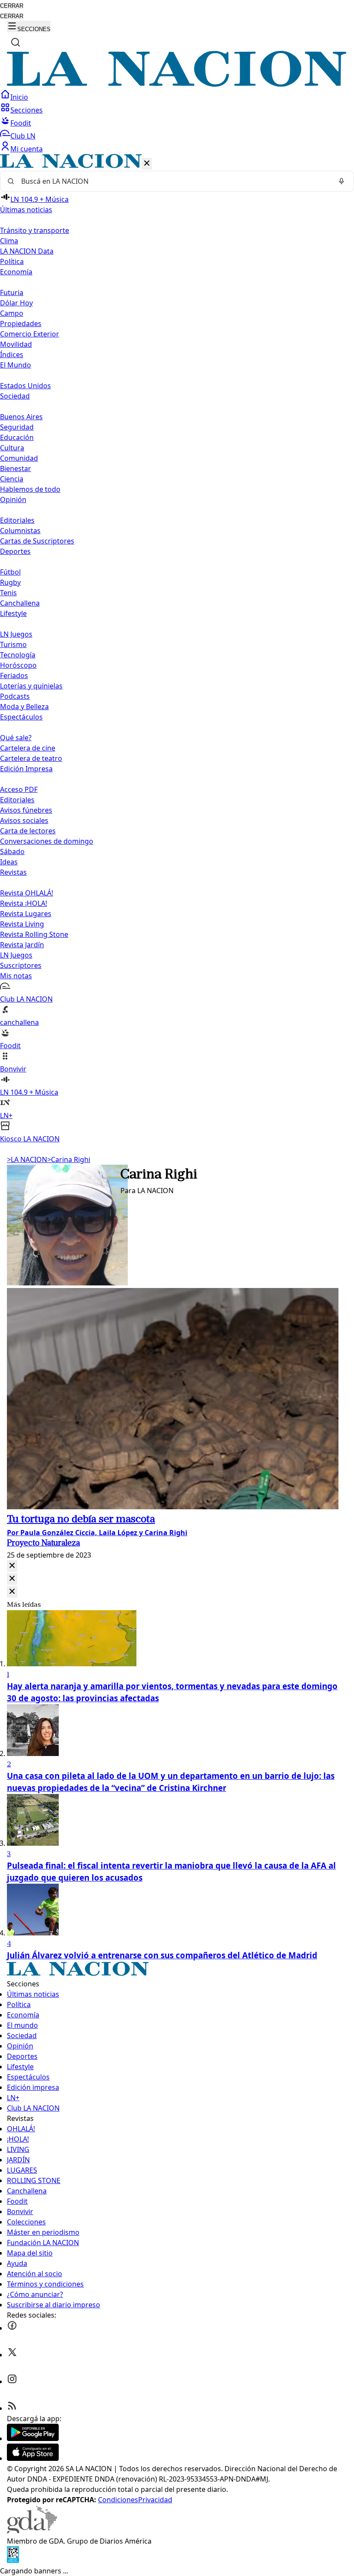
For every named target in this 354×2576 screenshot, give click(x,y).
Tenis (8, 593)
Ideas (9, 862)
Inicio (19, 97)
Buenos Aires (21, 417)
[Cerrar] (147, 164)
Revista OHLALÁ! (27, 893)
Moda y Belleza (24, 707)
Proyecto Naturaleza (43, 1544)
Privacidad (155, 2500)
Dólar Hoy (16, 303)
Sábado (12, 851)
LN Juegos (16, 634)
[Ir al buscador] (16, 42)
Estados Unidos (25, 386)
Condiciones (118, 2500)
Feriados (14, 675)
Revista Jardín (22, 945)
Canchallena (20, 603)
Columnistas (20, 531)
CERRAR (12, 6)
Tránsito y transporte (35, 230)
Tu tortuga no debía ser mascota (81, 1520)
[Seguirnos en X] (12, 2355)
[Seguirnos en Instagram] (12, 2381)
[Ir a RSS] (12, 2408)
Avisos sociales (24, 820)
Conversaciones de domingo (47, 841)
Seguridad (17, 427)
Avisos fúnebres (26, 810)
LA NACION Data (27, 251)
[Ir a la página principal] (177, 84)
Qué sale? (16, 738)
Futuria (12, 292)
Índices (12, 355)
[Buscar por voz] (341, 181)
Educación (17, 437)
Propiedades (21, 324)
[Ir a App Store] (33, 2458)
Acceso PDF (19, 789)
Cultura (12, 448)
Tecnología (18, 655)
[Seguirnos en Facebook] (12, 2328)
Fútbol (10, 572)
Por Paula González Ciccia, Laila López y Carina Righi (97, 1533)
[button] (177, 649)
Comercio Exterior (30, 334)
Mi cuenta (27, 149)
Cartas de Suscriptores (37, 541)
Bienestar (16, 468)
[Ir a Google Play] (33, 2438)
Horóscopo (18, 665)
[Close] (12, 1566)
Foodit (21, 123)
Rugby (10, 582)
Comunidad (19, 458)
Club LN (23, 136)
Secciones (27, 110)
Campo (12, 313)
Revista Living (22, 924)
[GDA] (32, 2531)
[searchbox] (174, 181)
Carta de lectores (28, 831)
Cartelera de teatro (31, 758)
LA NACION (27, 1159)
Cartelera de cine (28, 748)
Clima (9, 241)
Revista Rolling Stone (34, 934)
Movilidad (16, 344)
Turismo (13, 644)
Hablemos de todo (30, 489)
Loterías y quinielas (31, 686)
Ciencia (12, 479)
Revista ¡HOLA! (24, 903)
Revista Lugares (26, 914)
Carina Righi (69, 1159)
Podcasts (15, 696)
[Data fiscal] (13, 2560)
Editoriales (17, 520)
